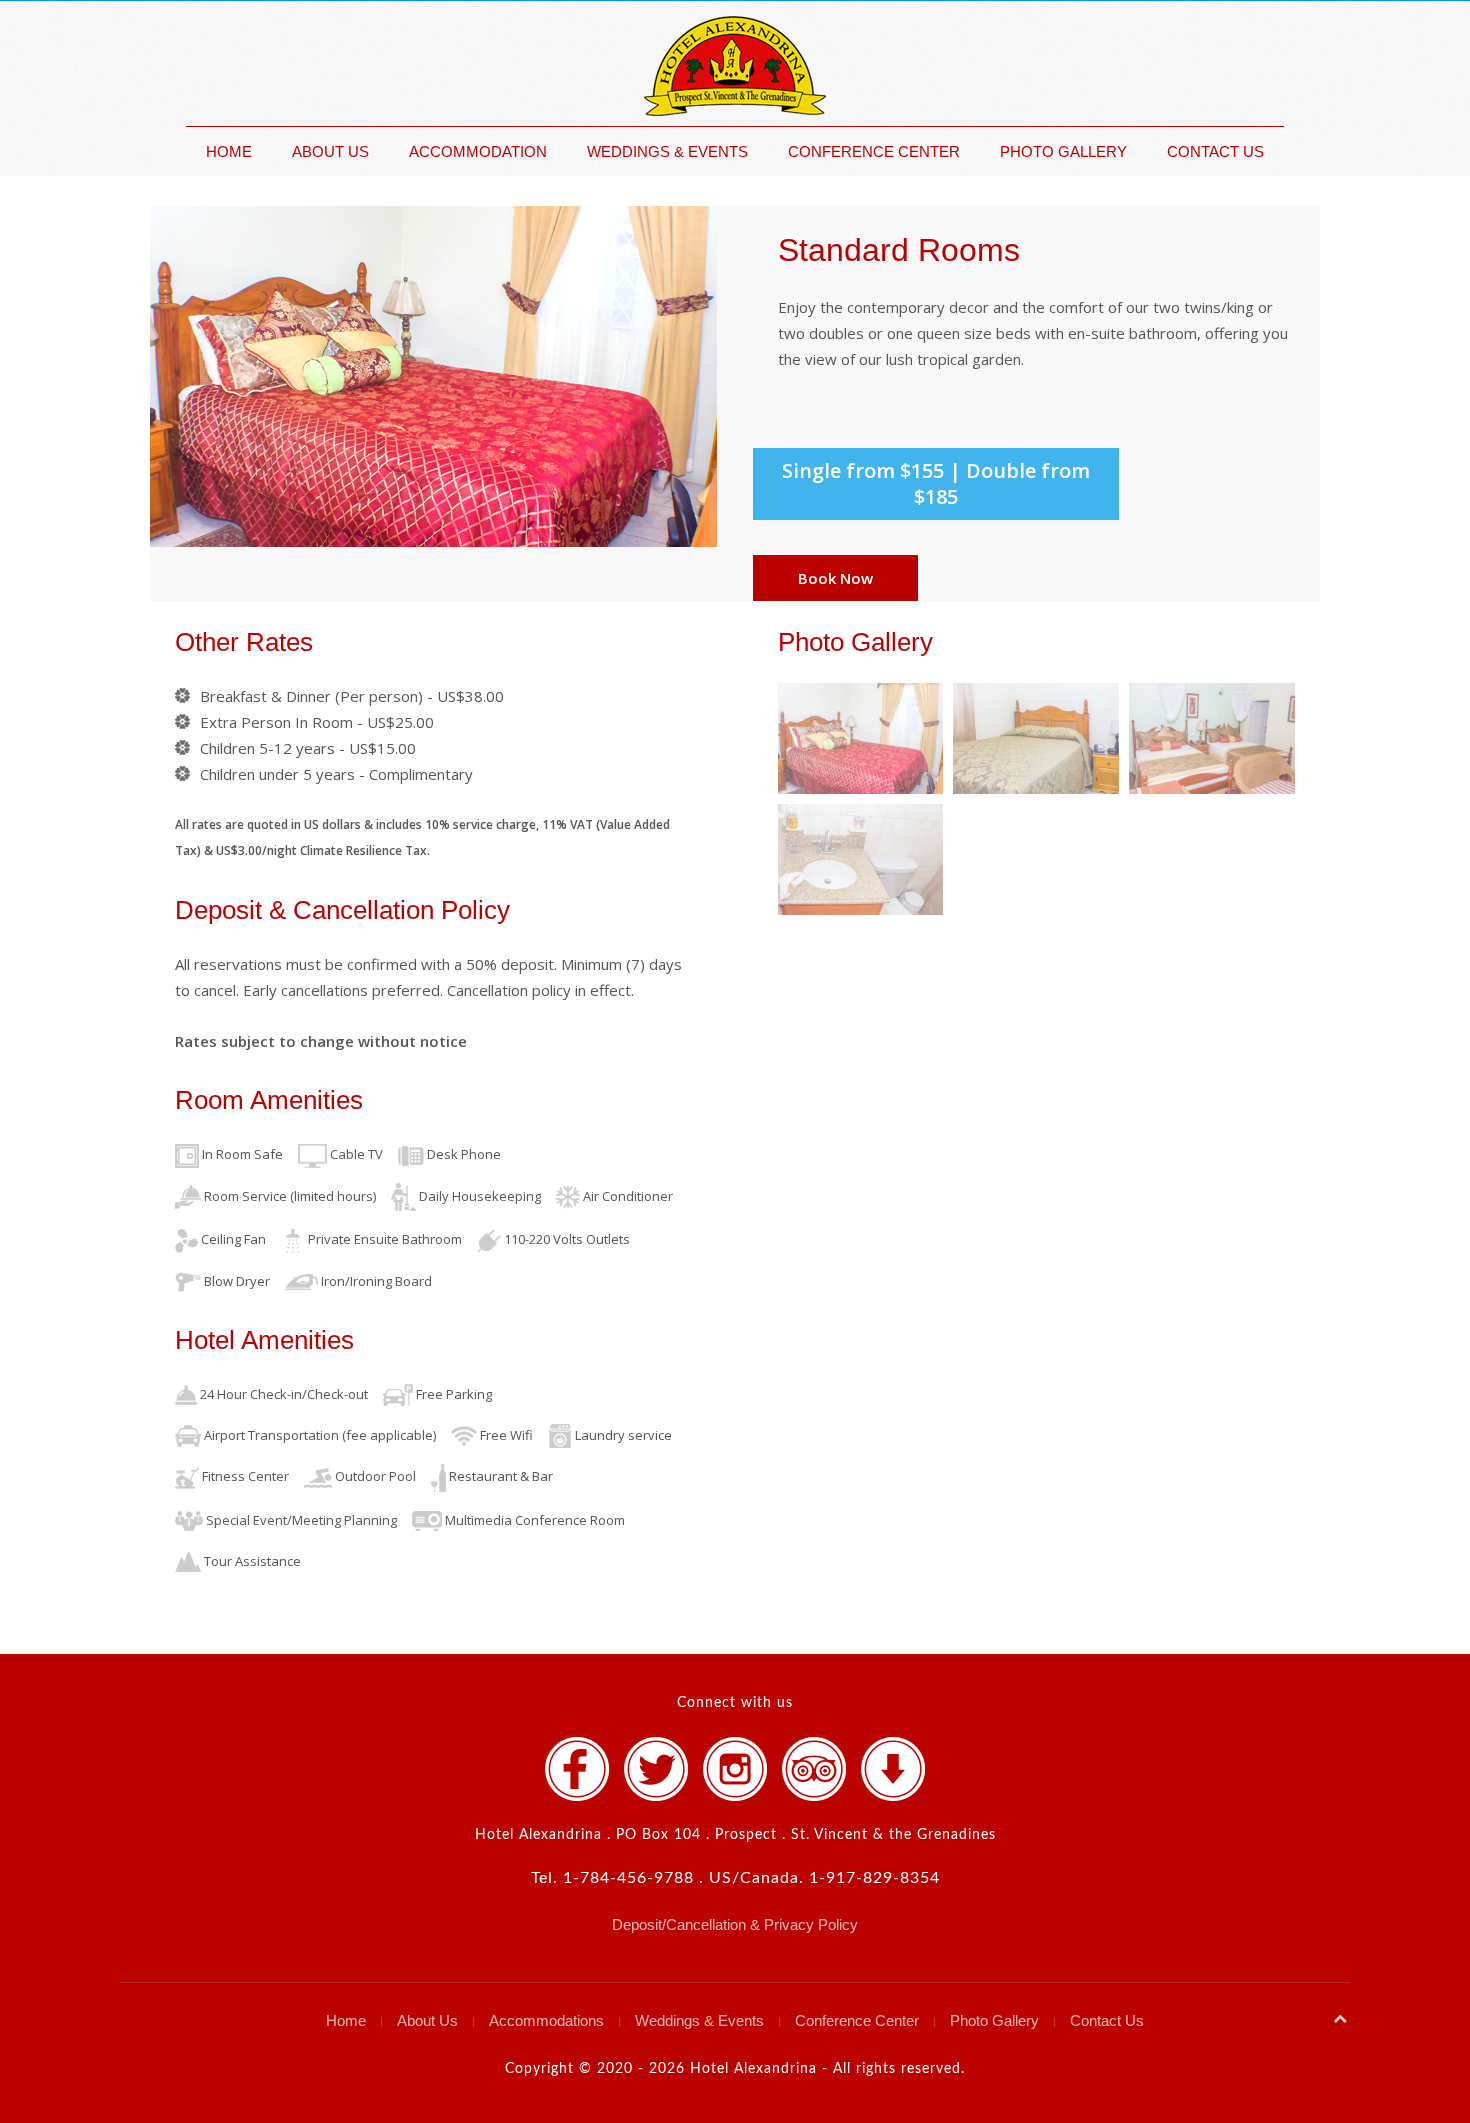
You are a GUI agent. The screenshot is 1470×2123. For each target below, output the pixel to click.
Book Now (835, 578)
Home (229, 151)
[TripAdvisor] (814, 1769)
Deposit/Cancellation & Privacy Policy (735, 1924)
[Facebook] (577, 1769)
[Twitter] (656, 1769)
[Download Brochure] (893, 1769)
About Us (330, 151)
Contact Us (1215, 151)
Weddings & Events (667, 151)
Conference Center (874, 151)
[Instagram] (735, 1769)
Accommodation (478, 151)
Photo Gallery (1063, 151)
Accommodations (546, 2020)
